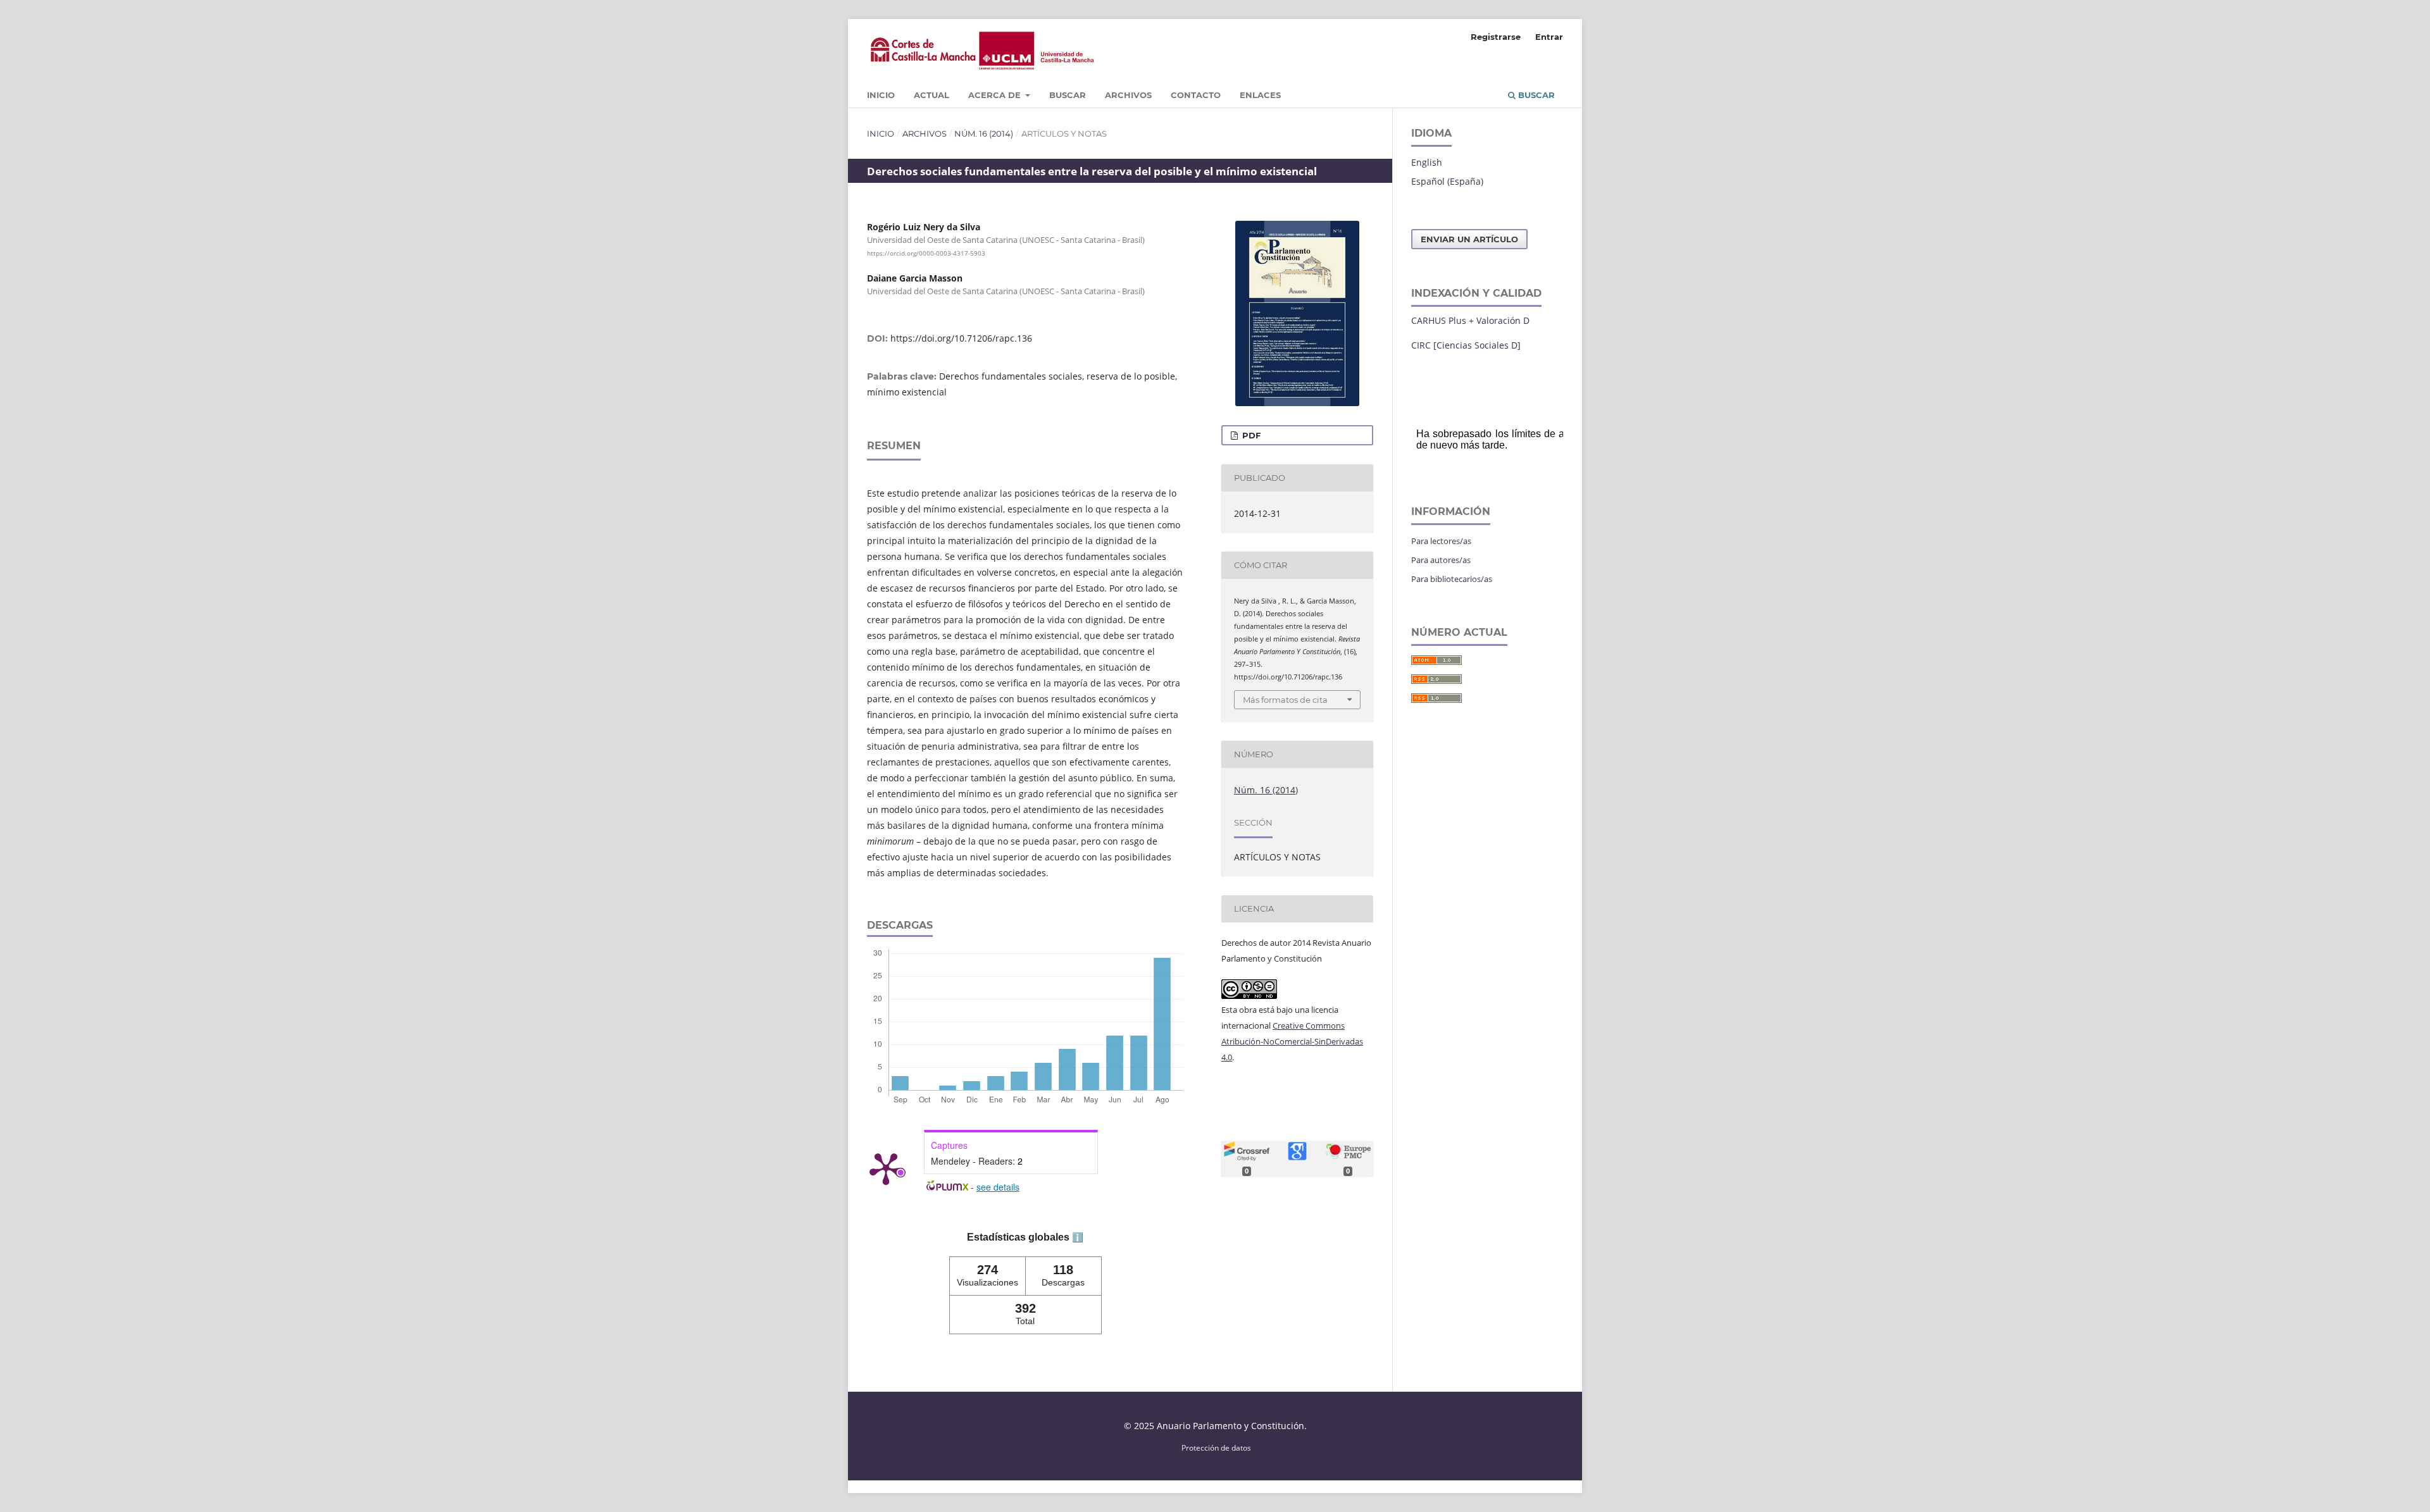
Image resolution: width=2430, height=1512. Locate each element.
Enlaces (1260, 95)
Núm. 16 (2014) (984, 133)
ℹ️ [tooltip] (1078, 1237)
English (1427, 162)
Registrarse (1496, 37)
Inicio (881, 95)
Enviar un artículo (1469, 239)
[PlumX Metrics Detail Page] (886, 1168)
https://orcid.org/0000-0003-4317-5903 (926, 253)
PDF (1250, 435)
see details (998, 1187)
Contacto (1196, 95)
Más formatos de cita (1285, 700)
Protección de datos (1216, 1447)
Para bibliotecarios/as (1452, 579)
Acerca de (996, 95)
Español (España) (1447, 181)
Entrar (1549, 37)
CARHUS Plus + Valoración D (1470, 320)
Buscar (1068, 95)
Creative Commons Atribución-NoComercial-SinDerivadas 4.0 (1292, 1041)
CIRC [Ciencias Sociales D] (1466, 345)
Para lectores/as (1441, 541)
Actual (931, 95)
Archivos (1128, 95)
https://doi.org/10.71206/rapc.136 (961, 338)
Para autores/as (1441, 560)
